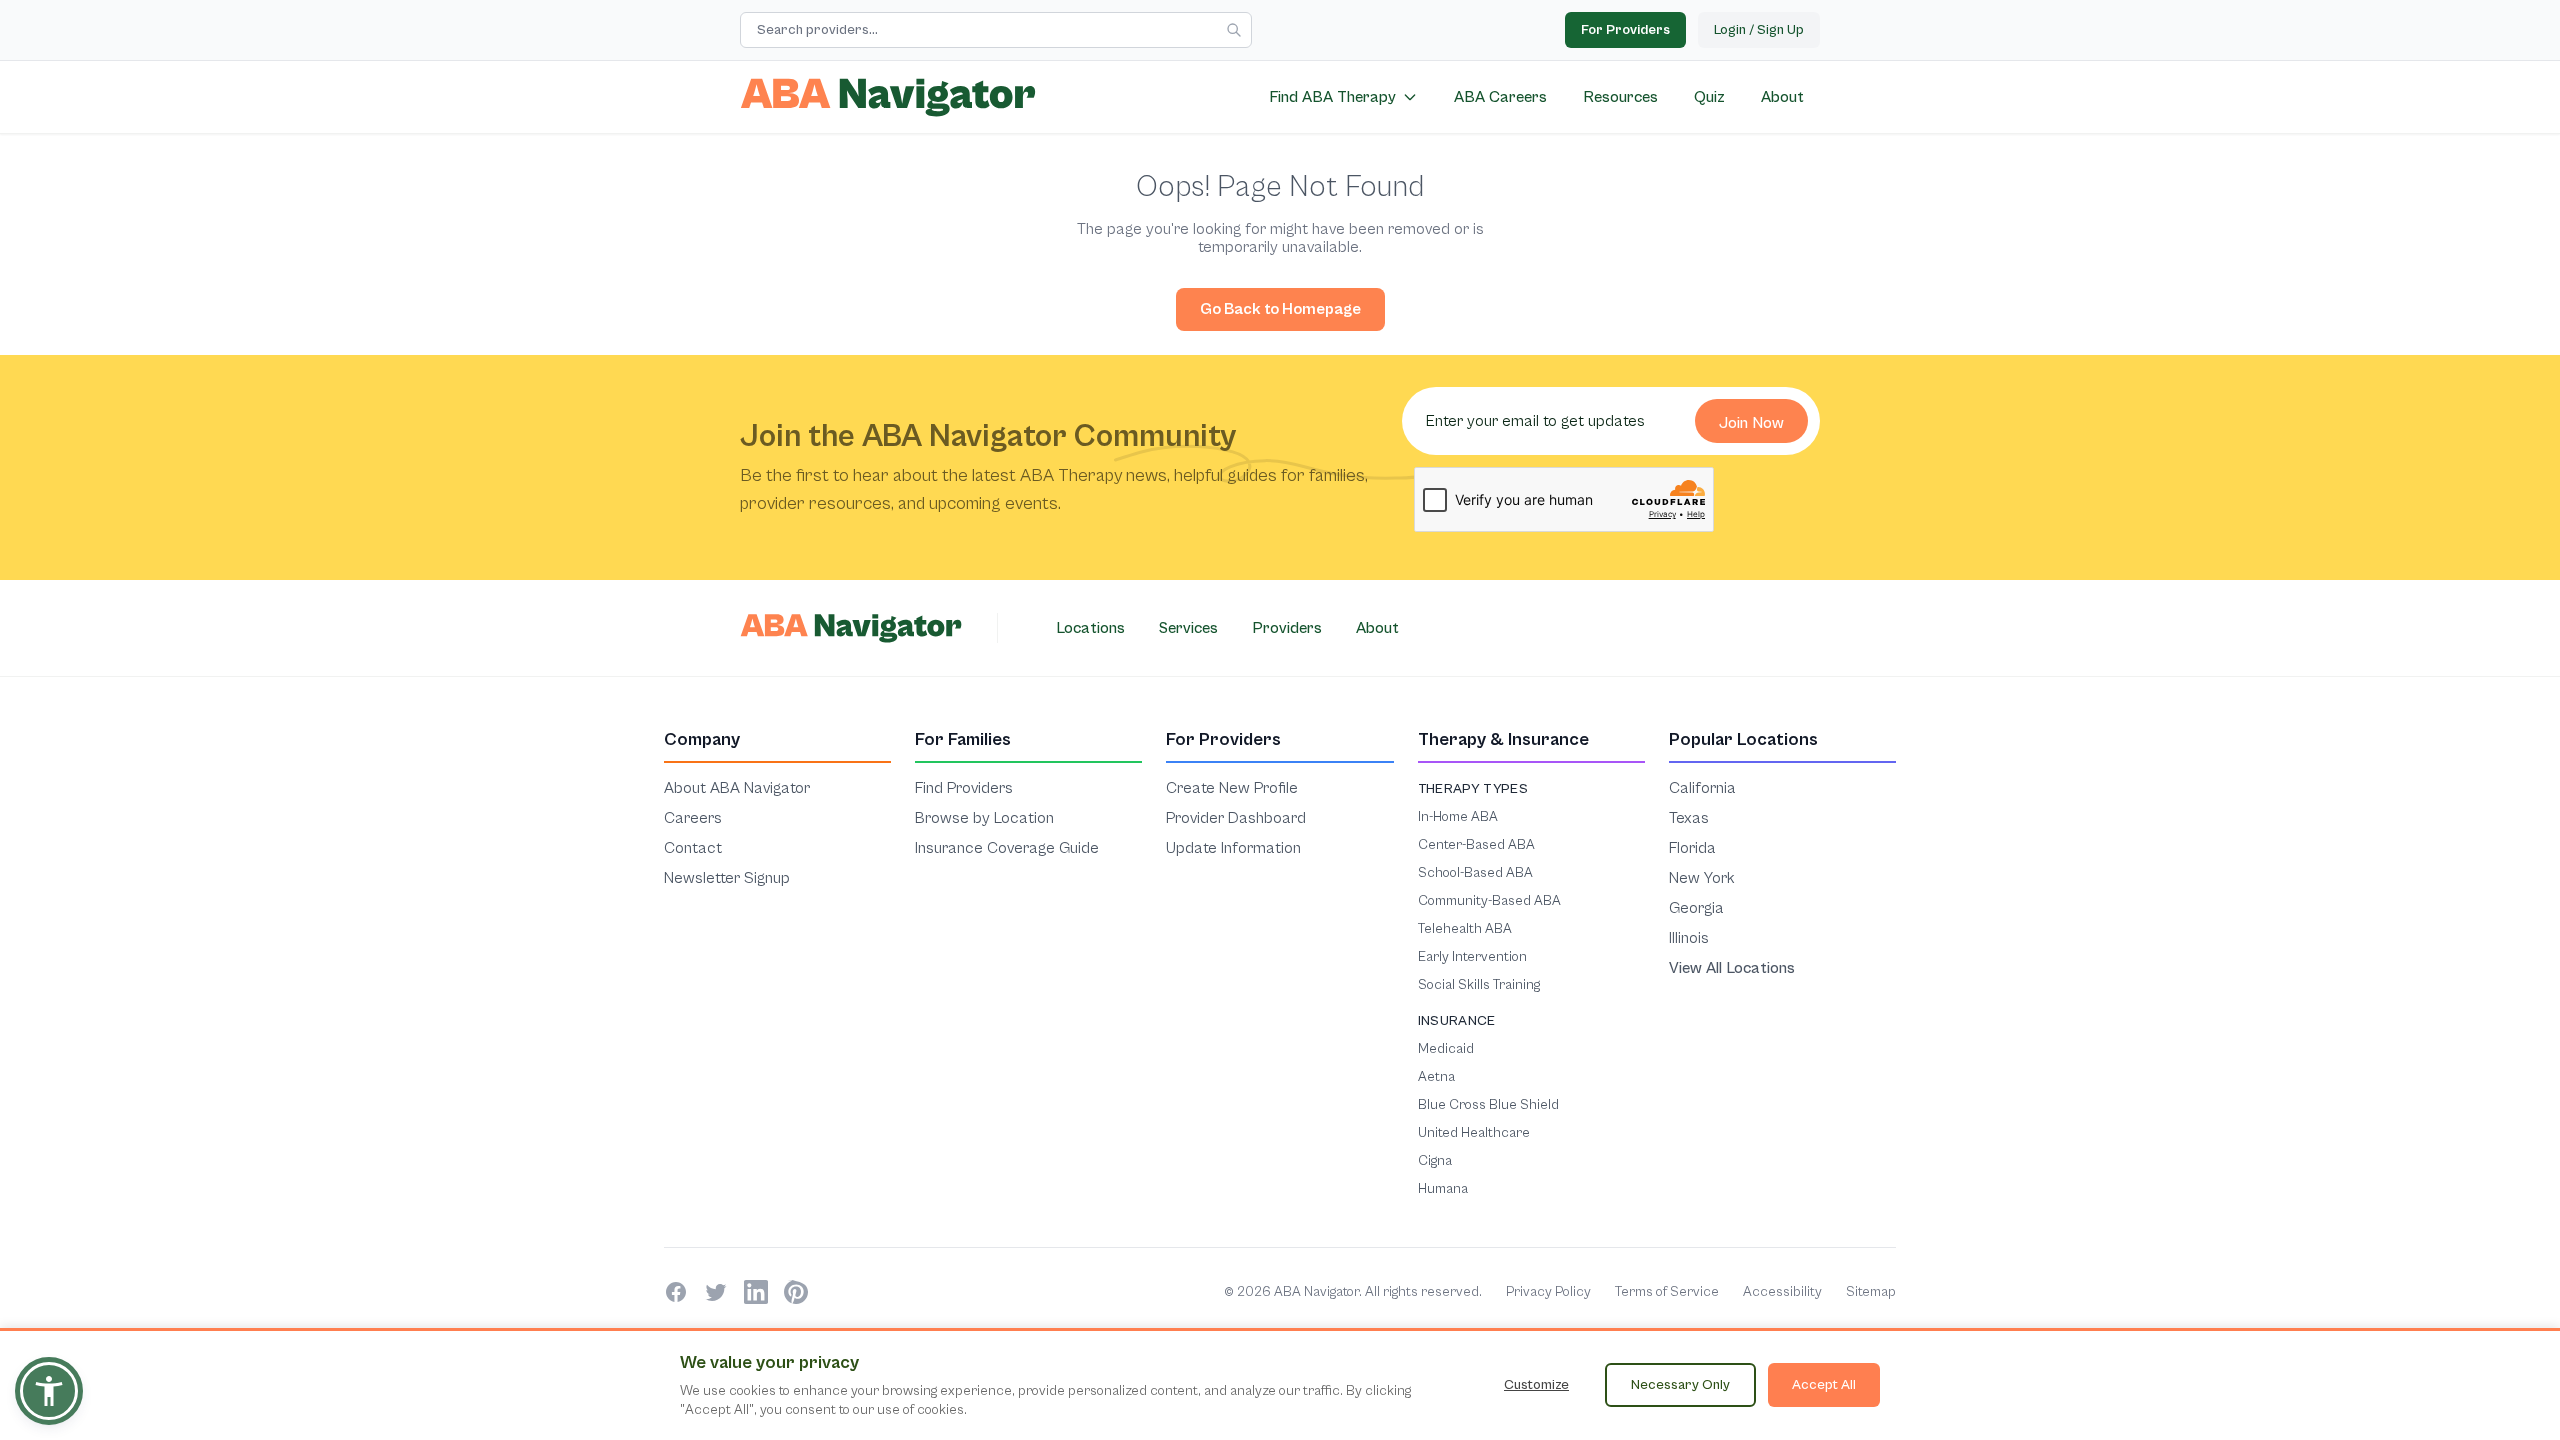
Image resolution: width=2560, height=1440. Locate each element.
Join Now (1751, 423)
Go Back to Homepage (1280, 309)
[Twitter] (716, 1292)
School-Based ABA (1475, 872)
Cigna (1435, 1160)
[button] (49, 1391)
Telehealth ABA (1465, 928)
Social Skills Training (1479, 984)
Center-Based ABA (1476, 844)
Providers (1287, 628)
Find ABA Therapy (1332, 97)
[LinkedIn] (756, 1292)
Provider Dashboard (1236, 817)
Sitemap (1871, 1291)
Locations (1090, 628)
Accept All (1824, 1384)
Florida (1692, 847)
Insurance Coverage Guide (1007, 847)
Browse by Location (984, 817)
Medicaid (1446, 1048)
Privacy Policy (1548, 1291)
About (1782, 97)
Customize (1536, 1384)
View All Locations (1732, 968)
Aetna (1436, 1076)
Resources (1620, 97)
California (1702, 787)
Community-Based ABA (1489, 900)
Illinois (1689, 937)
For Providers (1625, 29)
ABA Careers (1500, 97)
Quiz (1709, 97)
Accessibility (1782, 1291)
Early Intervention (1472, 956)
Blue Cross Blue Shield (1488, 1104)
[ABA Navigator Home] (888, 97)
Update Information (1233, 847)
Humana (1443, 1188)
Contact (693, 847)
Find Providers (964, 787)
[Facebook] (676, 1292)
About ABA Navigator (737, 787)
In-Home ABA (1458, 816)
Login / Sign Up (1759, 29)
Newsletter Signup (727, 877)
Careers (693, 817)
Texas (1689, 817)
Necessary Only (1680, 1384)
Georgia (1696, 907)
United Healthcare (1474, 1132)
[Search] (1234, 30)
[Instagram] (796, 1292)
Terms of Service (1667, 1291)
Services (1188, 628)
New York (1702, 877)
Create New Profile (1232, 787)
